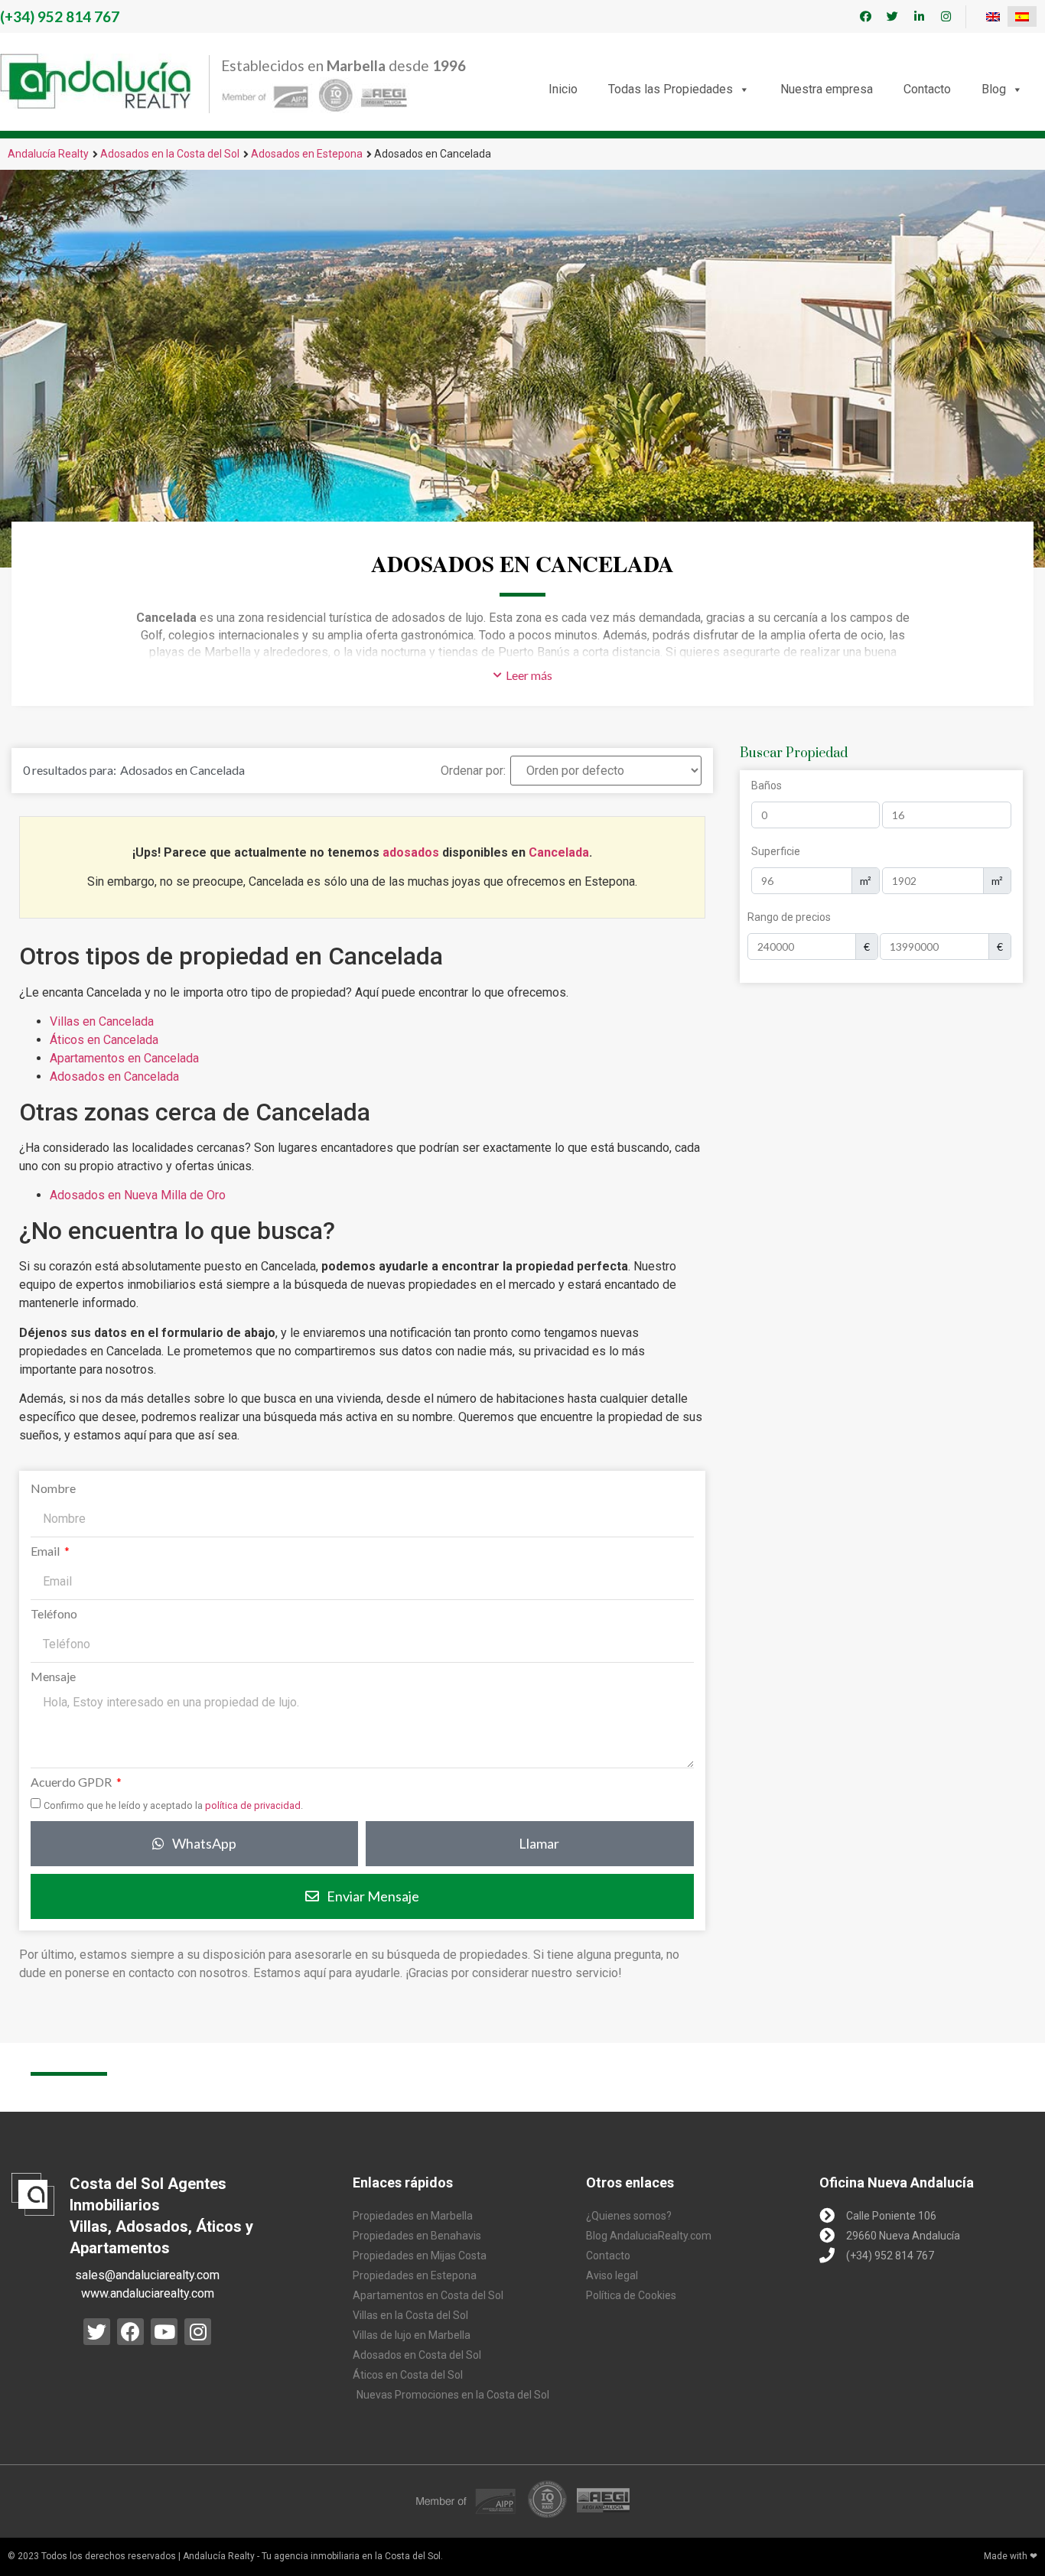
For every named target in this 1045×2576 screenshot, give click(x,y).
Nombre (53, 1489)
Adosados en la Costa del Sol (170, 154)
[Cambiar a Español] (1022, 16)
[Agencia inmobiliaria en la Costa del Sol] (96, 81)
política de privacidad (253, 1805)
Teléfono (54, 1614)
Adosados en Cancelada (114, 1077)
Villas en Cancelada (102, 1021)
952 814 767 (60, 16)
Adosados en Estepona (307, 154)
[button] (523, 675)
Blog (994, 89)
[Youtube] (164, 2332)
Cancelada (559, 852)
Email (46, 1551)
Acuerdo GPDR (72, 1782)
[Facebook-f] (866, 17)
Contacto (927, 89)
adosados (411, 852)
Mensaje (53, 1677)
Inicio (563, 89)
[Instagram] (946, 17)
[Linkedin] (920, 17)
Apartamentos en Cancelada (124, 1058)
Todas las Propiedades (671, 89)
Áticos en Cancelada (104, 1040)
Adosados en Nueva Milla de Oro (138, 1195)
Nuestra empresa (827, 89)
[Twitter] (893, 17)
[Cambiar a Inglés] (993, 16)
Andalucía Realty (48, 154)
